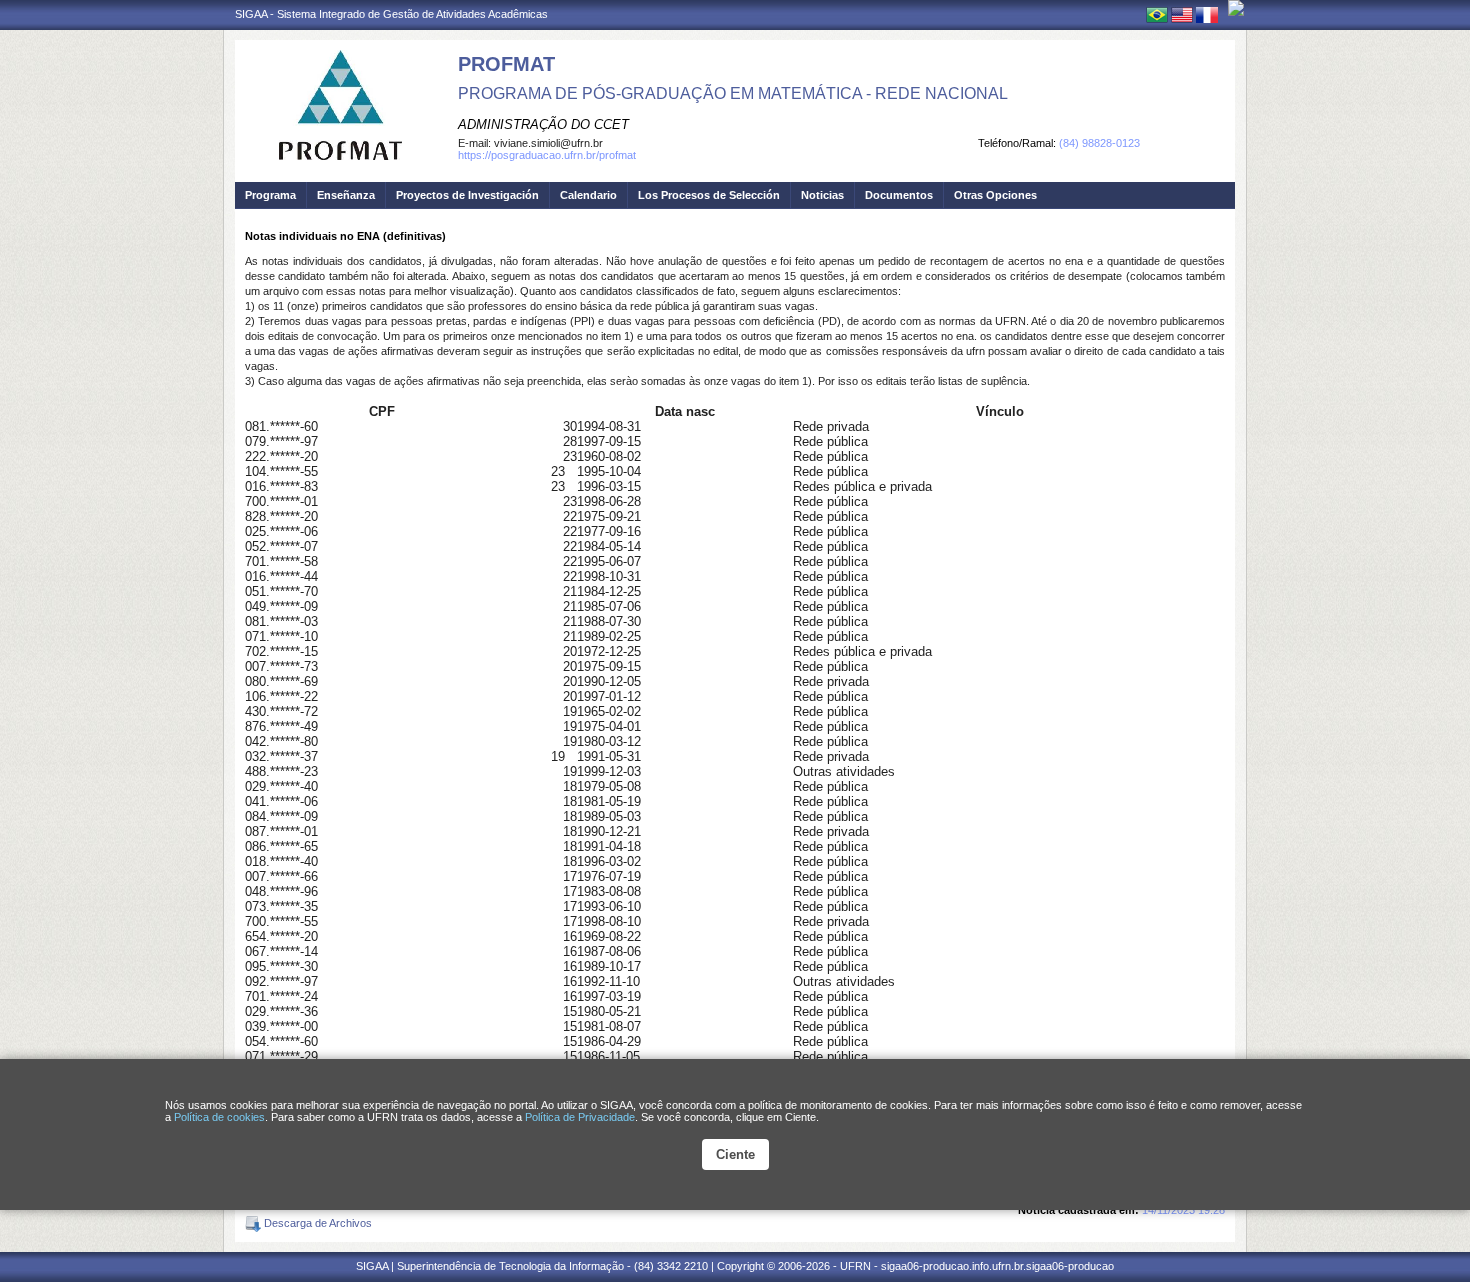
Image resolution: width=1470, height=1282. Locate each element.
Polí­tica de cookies (219, 1117)
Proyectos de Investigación (467, 195)
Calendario (588, 195)
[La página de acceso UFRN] (1236, 8)
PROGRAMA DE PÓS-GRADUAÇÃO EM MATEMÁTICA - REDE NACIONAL (733, 93)
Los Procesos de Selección (709, 195)
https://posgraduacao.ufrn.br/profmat (547, 155)
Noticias (822, 195)
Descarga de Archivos (316, 1223)
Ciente (735, 1154)
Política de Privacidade (580, 1117)
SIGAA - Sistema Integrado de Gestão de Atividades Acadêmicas (391, 14)
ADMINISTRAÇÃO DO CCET (543, 124)
